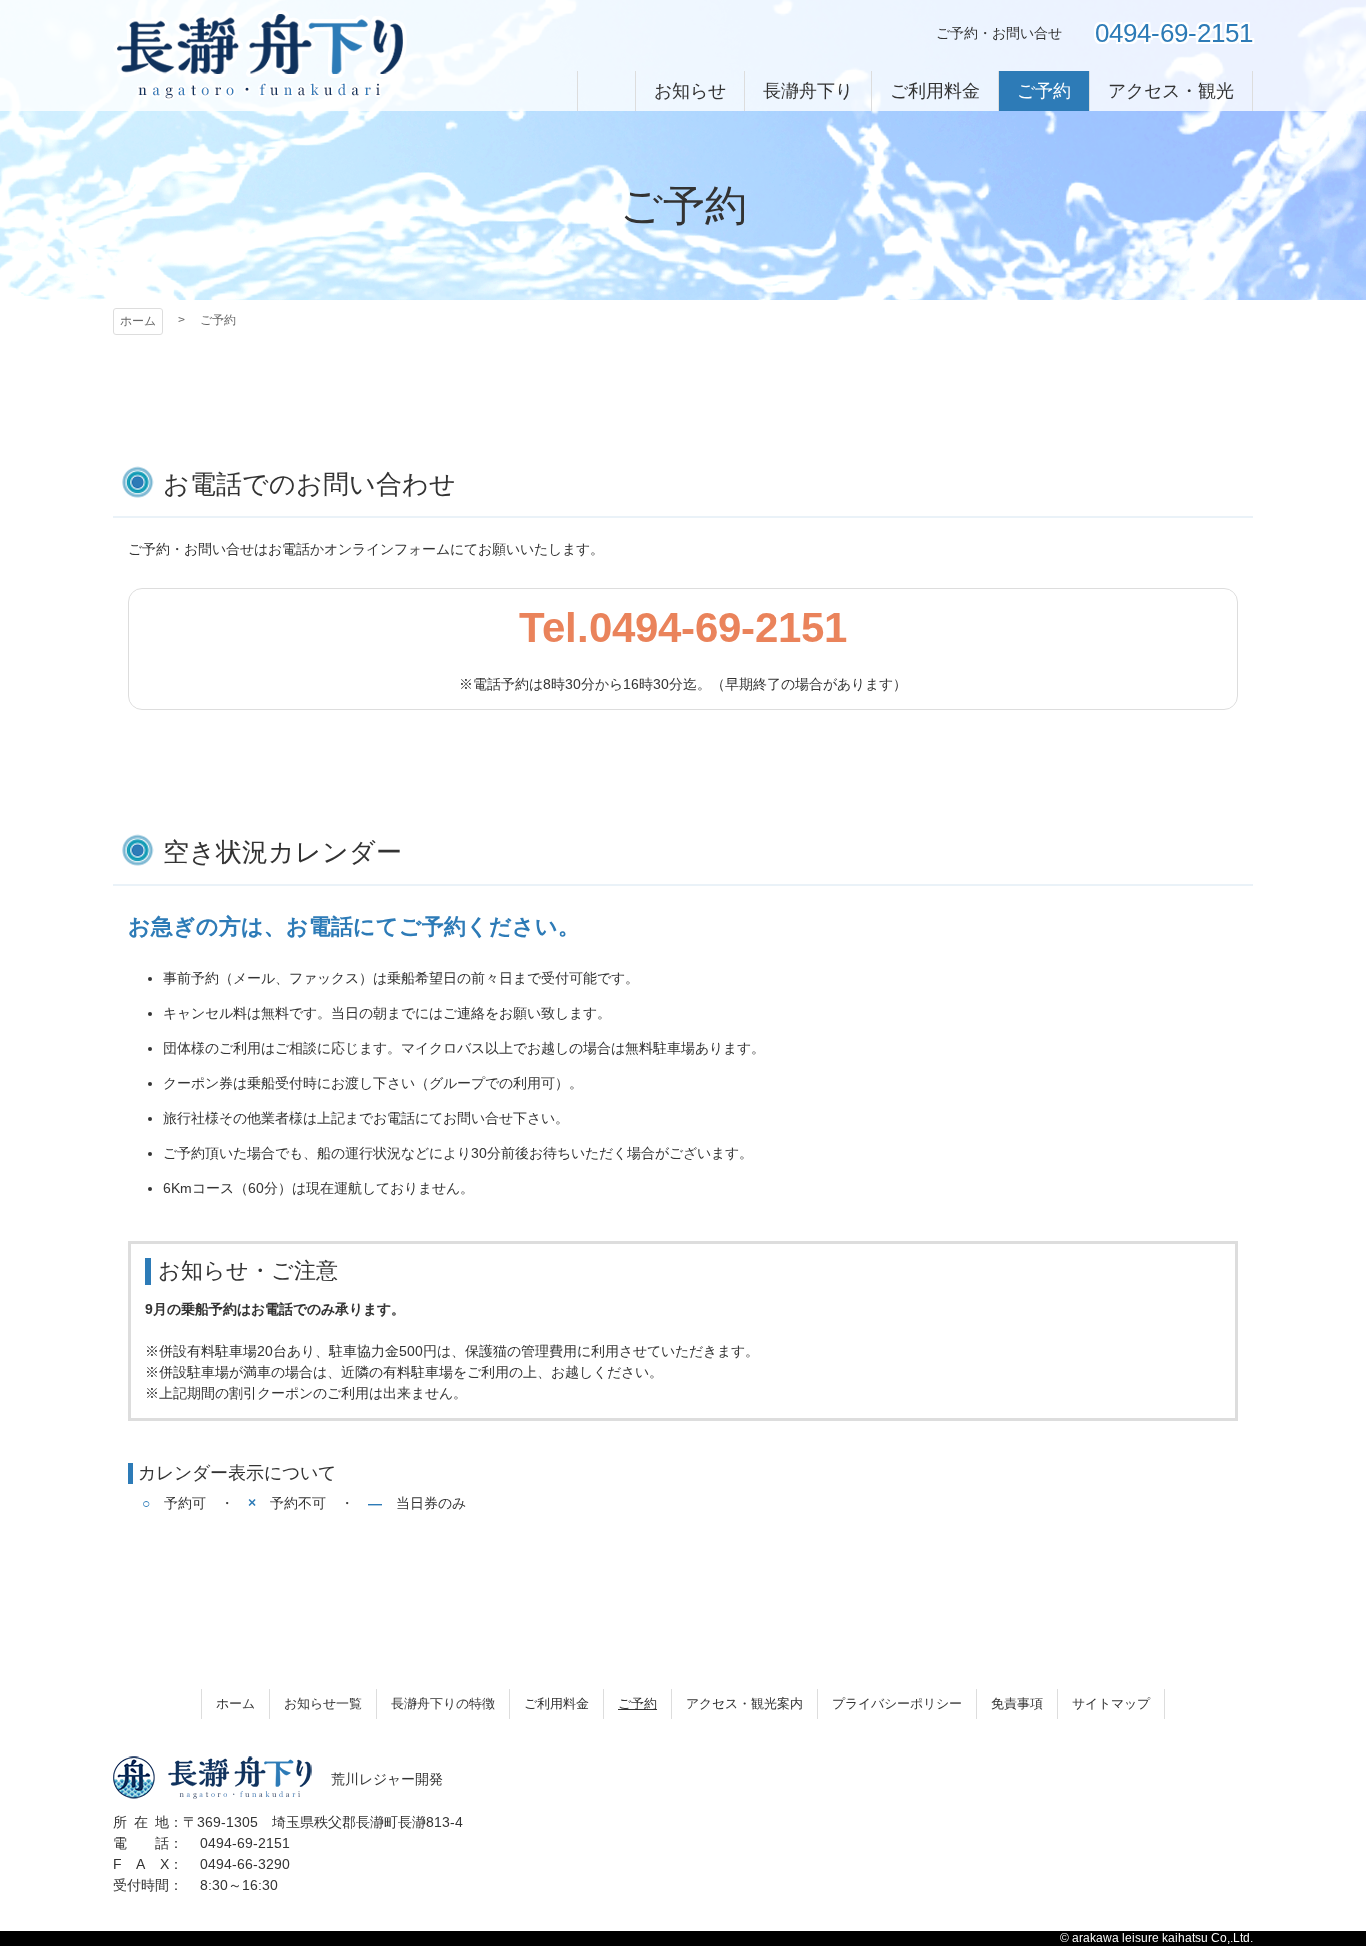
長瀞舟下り (260, 55)
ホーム (138, 321)
